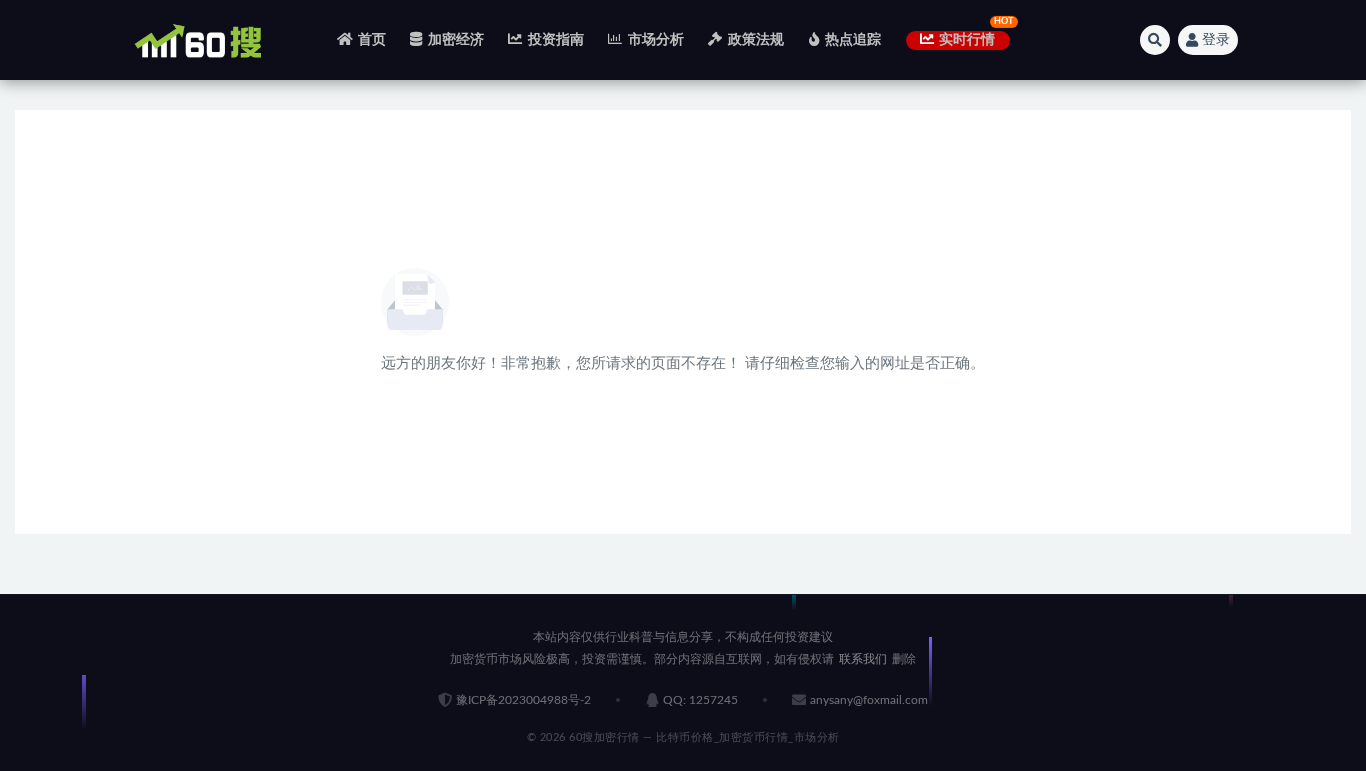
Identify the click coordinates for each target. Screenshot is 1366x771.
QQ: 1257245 (700, 700)
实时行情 (967, 40)
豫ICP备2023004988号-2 (523, 700)
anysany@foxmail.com (869, 700)
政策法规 (756, 40)
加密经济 (456, 40)
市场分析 (656, 40)
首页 (372, 40)
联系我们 (863, 659)
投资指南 (556, 40)
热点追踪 (853, 40)
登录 (1216, 40)
